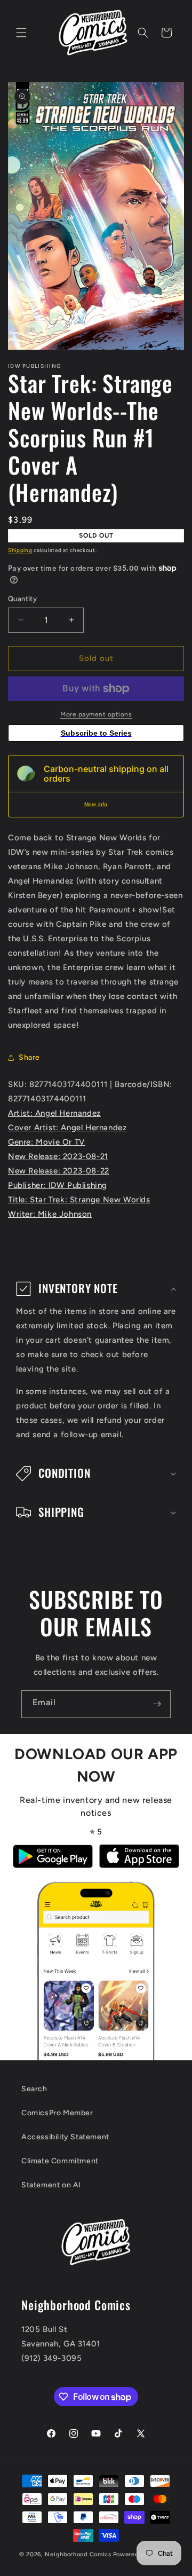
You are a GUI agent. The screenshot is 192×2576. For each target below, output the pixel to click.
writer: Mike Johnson (50, 1214)
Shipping (20, 550)
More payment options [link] (96, 714)
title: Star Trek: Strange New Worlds (79, 1200)
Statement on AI (51, 2185)
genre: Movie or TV (47, 1142)
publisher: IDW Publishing (58, 1185)
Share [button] (29, 1057)
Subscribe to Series (96, 733)
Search (34, 2089)
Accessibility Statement (65, 2137)
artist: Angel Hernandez (54, 1113)
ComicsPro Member (57, 2113)
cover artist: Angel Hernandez (67, 1128)
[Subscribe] (157, 1704)
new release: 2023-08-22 (59, 1171)
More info (96, 804)
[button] (21, 33)
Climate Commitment (60, 2161)
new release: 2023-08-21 (58, 1156)
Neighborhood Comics (78, 2554)
